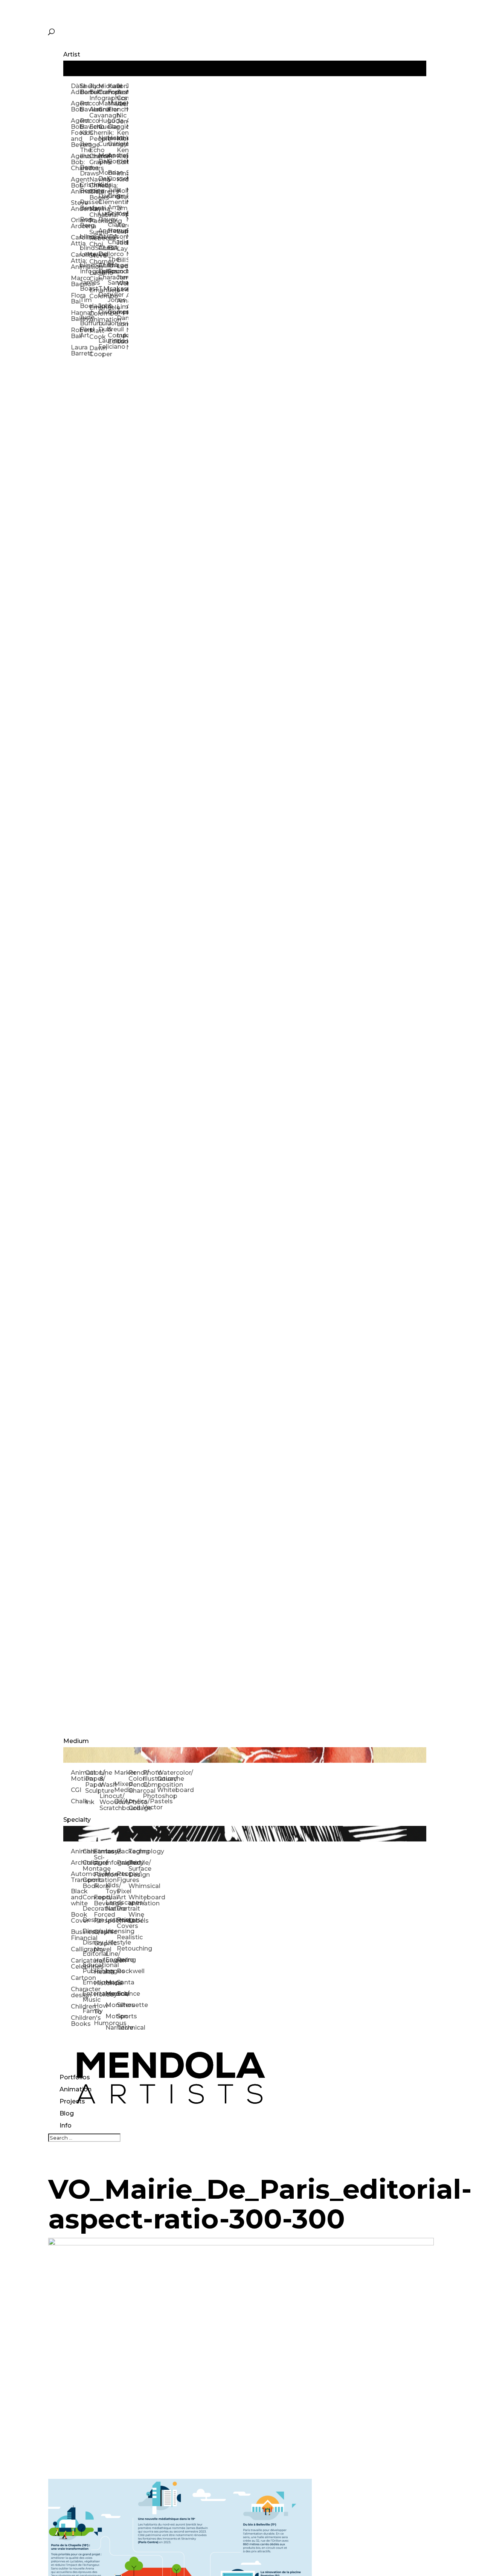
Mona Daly (103, 158)
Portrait (123, 1909)
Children (77, 2006)
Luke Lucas (121, 338)
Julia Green (112, 193)
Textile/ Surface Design (134, 1869)
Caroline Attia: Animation (75, 261)
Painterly (123, 1863)
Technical (123, 2028)
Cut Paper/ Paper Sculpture (92, 1782)
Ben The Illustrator (84, 150)
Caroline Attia (75, 240)
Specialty (77, 1820)
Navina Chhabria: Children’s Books (94, 188)
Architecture (77, 1863)
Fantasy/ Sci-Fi (100, 1857)
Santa (123, 1982)
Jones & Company (112, 306)
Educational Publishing (88, 1968)
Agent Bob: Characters (75, 162)
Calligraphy (77, 1949)
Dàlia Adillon (75, 89)
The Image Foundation (112, 265)
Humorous (100, 2023)
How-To (100, 2009)
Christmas (88, 1851)
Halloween (100, 1961)
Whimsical (134, 1886)
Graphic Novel (100, 1946)
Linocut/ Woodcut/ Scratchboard (107, 1802)
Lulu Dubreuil (103, 326)
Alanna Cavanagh (94, 112)
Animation (76, 2089)
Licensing (111, 1931)
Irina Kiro (121, 176)
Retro (123, 1960)
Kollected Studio (121, 194)
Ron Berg (84, 222)
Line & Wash (107, 1779)
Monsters (111, 2005)
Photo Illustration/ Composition (150, 1779)
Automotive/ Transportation (77, 1877)
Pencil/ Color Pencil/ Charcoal (136, 1782)
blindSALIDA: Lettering (84, 251)
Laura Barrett (75, 350)
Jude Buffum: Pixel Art (84, 326)
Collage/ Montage (88, 1866)
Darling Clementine (103, 199)
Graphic (100, 1932)
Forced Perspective (100, 1918)
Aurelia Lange (121, 228)
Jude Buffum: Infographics (94, 92)
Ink (90, 1802)
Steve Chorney (94, 259)
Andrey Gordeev (112, 158)
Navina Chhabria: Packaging (94, 215)
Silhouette (123, 2005)
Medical (111, 1994)
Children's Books (77, 2021)
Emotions (88, 1982)
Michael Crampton (103, 89)
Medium (76, 1741)
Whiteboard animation (134, 1900)
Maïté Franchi (112, 106)
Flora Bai (75, 298)
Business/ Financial (77, 1935)
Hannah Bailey (75, 316)
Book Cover (77, 1918)
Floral (100, 1886)
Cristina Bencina (84, 188)
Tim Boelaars (84, 303)
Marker (121, 1773)
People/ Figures (123, 1877)
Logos (111, 1971)
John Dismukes (103, 309)
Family (88, 2011)
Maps (111, 1982)
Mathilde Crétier (103, 106)
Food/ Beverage (100, 1900)
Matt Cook (94, 334)
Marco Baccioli (75, 281)
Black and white (77, 1897)
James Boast (84, 286)
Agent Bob (75, 106)
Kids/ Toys (111, 1888)
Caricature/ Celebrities (77, 1964)
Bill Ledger (121, 263)
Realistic (123, 1937)
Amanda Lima (121, 304)
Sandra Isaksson (112, 286)
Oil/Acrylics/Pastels (121, 1801)
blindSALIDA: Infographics (84, 268)
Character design (77, 1992)
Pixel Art (123, 1894)
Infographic (111, 1863)
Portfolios (75, 2077)
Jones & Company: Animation (121, 95)
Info (66, 2125)
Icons (111, 1851)
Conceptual (88, 1897)
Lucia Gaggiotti (112, 124)
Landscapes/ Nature (111, 1906)
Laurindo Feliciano (103, 344)
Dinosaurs (88, 1931)
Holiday (100, 1994)
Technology (134, 1851)
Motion (111, 2016)
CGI (76, 1790)
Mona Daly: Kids (103, 179)
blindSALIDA (84, 237)
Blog (67, 2113)
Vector (150, 1807)
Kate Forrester (112, 89)
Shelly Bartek (84, 89)
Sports (123, 2016)
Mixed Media (121, 1787)
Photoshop (150, 1796)
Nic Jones (121, 118)
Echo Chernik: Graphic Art (94, 159)
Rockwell (123, 1971)
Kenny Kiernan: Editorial (121, 156)
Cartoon (77, 1978)
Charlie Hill (112, 245)
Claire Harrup (112, 228)
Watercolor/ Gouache (164, 1776)
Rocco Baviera (84, 106)
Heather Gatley (112, 141)
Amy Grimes (112, 210)
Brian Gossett (112, 176)
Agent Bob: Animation (75, 185)
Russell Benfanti (84, 205)
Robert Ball (75, 333)
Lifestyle (111, 1942)
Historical (100, 1983)
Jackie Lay (121, 246)
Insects (111, 1874)
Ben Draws (84, 170)
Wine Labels (134, 1918)
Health (100, 1972)
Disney (88, 1942)
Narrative (111, 2028)
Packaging (123, 1851)
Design (88, 1920)
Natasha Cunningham (103, 141)
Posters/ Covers (123, 1923)
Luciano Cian (94, 276)
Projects (72, 2101)
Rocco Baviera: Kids (84, 127)
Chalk (78, 1801)
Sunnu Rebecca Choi (94, 238)
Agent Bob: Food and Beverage (75, 133)
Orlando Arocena (75, 223)
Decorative (88, 1909)
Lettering (111, 1920)
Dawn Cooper (94, 351)
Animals (77, 1851)
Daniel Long (121, 321)
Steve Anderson (75, 206)
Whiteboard (164, 1790)
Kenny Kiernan (121, 136)
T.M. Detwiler (103, 292)
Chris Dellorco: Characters (103, 271)
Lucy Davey (103, 216)
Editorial (88, 1954)
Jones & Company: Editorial (112, 332)
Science (123, 1994)
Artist (72, 54)
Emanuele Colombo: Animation (94, 313)
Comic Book (88, 1883)
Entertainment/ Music (88, 1997)
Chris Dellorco (103, 251)
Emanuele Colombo (94, 293)
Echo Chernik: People (94, 133)
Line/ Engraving (111, 1957)
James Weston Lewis (121, 283)
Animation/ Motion (78, 1776)
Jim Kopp (121, 211)
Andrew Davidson (103, 234)
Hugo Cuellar (103, 124)
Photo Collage (136, 1805)
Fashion (100, 1875)
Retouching (123, 1948)
